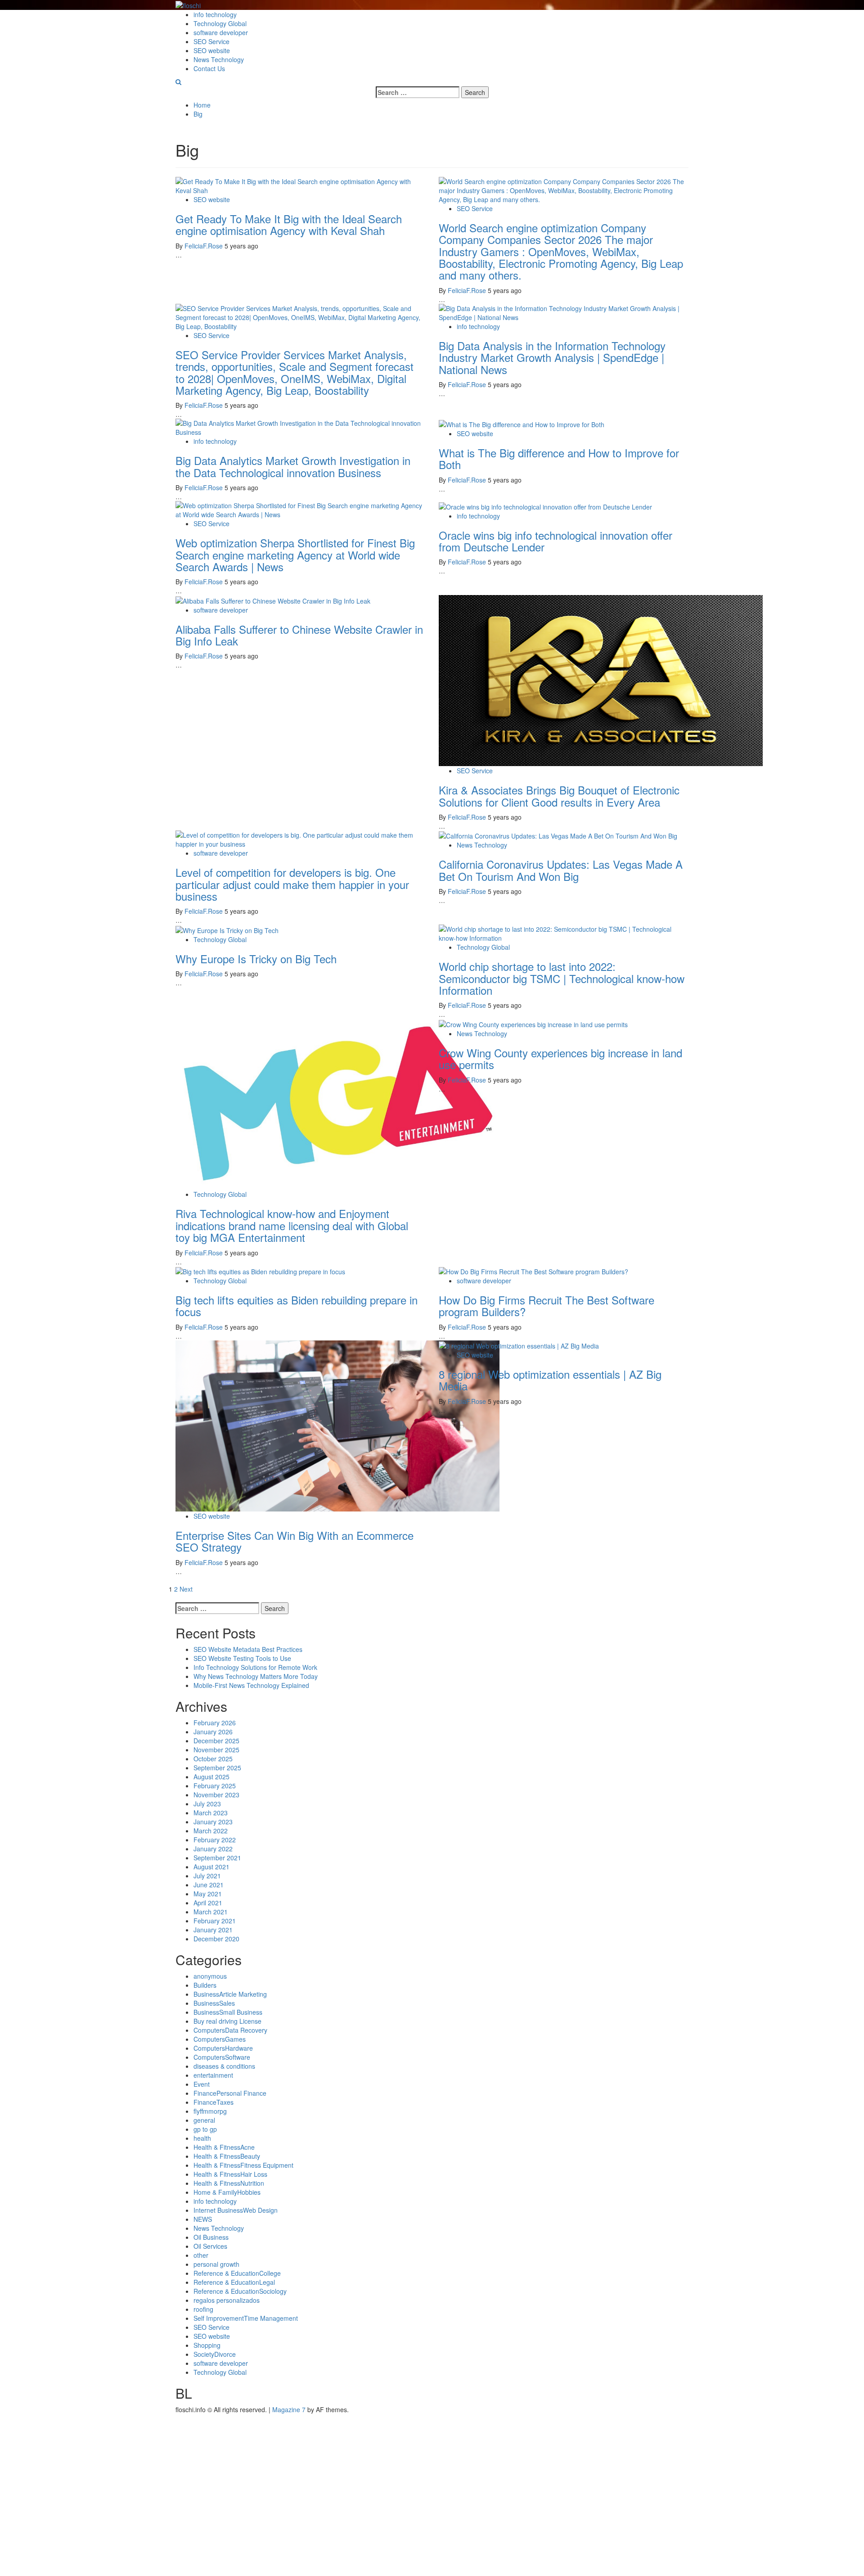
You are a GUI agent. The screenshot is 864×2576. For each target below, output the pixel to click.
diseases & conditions (224, 2066)
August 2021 (211, 1867)
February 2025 (215, 1786)
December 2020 (216, 1939)
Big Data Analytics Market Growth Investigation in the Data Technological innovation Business (293, 466)
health (202, 2138)
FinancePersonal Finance (230, 2093)
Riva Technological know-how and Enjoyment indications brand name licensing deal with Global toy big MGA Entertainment (292, 1225)
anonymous (210, 1976)
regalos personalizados (227, 2300)
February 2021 (215, 1921)
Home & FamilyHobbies (227, 2192)
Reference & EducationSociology (240, 2291)
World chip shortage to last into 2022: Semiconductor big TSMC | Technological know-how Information (562, 978)
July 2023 (207, 1804)
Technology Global (220, 23)
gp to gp (205, 2129)
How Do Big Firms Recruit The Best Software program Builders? (547, 1306)
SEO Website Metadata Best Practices (248, 1649)
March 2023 (211, 1813)
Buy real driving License (227, 2021)
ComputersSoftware (222, 2057)
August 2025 (211, 1777)
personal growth (216, 2264)
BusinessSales (214, 2003)
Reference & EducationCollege (237, 2273)
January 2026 (213, 1732)
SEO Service (211, 41)
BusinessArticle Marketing (230, 1994)
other (201, 2255)
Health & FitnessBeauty (227, 2156)
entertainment (213, 2075)
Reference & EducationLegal (234, 2282)
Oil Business (211, 2237)
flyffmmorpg (210, 2111)
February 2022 (215, 1840)
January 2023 (213, 1822)
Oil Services (210, 2246)
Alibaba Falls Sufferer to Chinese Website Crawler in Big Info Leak (299, 635)
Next (186, 1589)
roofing (203, 2309)
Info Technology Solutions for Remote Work (255, 1667)
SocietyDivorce (215, 2354)
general (204, 2120)
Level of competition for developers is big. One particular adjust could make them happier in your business (292, 884)
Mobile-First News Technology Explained (251, 1685)
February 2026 (215, 1723)
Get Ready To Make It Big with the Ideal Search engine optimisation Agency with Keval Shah (289, 224)
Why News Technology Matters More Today (256, 1676)
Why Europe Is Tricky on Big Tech (256, 959)
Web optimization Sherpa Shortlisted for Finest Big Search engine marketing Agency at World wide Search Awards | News (295, 555)
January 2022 (213, 1849)
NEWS (203, 2219)
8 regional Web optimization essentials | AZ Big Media (550, 1380)
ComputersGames (220, 2039)
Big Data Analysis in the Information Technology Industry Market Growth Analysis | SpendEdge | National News (552, 357)
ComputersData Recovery (230, 2030)
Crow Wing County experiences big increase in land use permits (560, 1058)
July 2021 (207, 1876)
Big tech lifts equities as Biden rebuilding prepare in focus (297, 1306)
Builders (205, 1985)
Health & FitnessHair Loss (230, 2174)
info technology (215, 14)
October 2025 (213, 1759)
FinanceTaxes (214, 2102)
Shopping (207, 2345)
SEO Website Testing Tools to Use (242, 1658)
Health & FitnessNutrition (229, 2183)
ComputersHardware (223, 2048)
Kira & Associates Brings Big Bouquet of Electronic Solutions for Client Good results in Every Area (559, 796)
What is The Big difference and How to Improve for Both (559, 458)
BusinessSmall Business (228, 2012)
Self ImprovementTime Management (246, 2318)
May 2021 (208, 1894)
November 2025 (216, 1750)
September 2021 (217, 1858)
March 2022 (211, 1831)
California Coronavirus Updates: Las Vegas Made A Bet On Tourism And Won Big (561, 870)
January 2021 (213, 1930)
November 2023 (216, 1795)
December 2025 (216, 1741)
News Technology (219, 59)
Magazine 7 (289, 2409)
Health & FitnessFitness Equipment (243, 2165)
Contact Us (209, 68)
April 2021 (208, 1903)
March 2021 (211, 1912)
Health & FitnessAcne (224, 2147)
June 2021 (209, 1885)
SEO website (212, 50)
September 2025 (217, 1768)
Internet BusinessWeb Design (236, 2210)
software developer (221, 32)
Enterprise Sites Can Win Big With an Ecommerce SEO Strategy (295, 1541)
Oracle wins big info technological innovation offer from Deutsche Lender (556, 541)
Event (202, 2084)
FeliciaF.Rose (205, 246)
